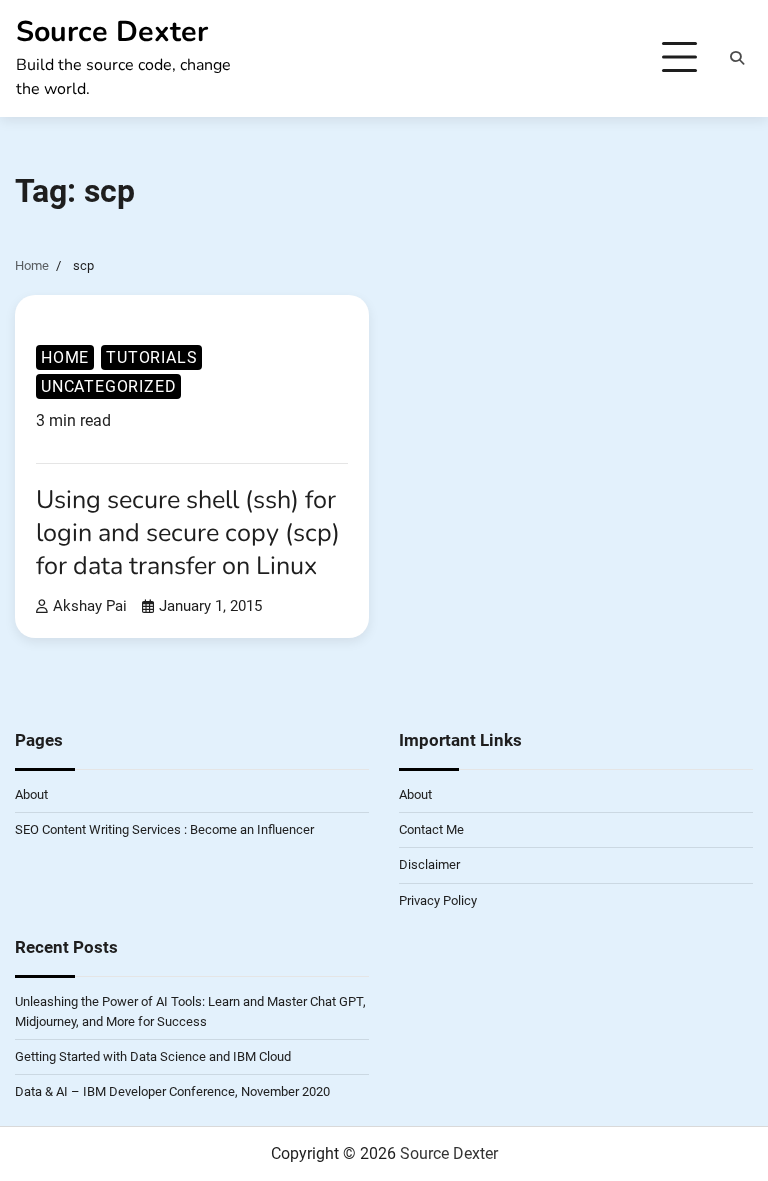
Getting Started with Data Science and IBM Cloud (153, 1056)
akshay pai (90, 606)
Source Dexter (112, 31)
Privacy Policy (438, 900)
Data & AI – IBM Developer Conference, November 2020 (172, 1091)
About (31, 794)
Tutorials (151, 357)
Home (65, 357)
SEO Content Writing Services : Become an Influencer (164, 829)
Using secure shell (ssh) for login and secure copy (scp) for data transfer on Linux (188, 532)
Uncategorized (108, 386)
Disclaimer (429, 864)
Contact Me (431, 829)
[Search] (737, 58)
